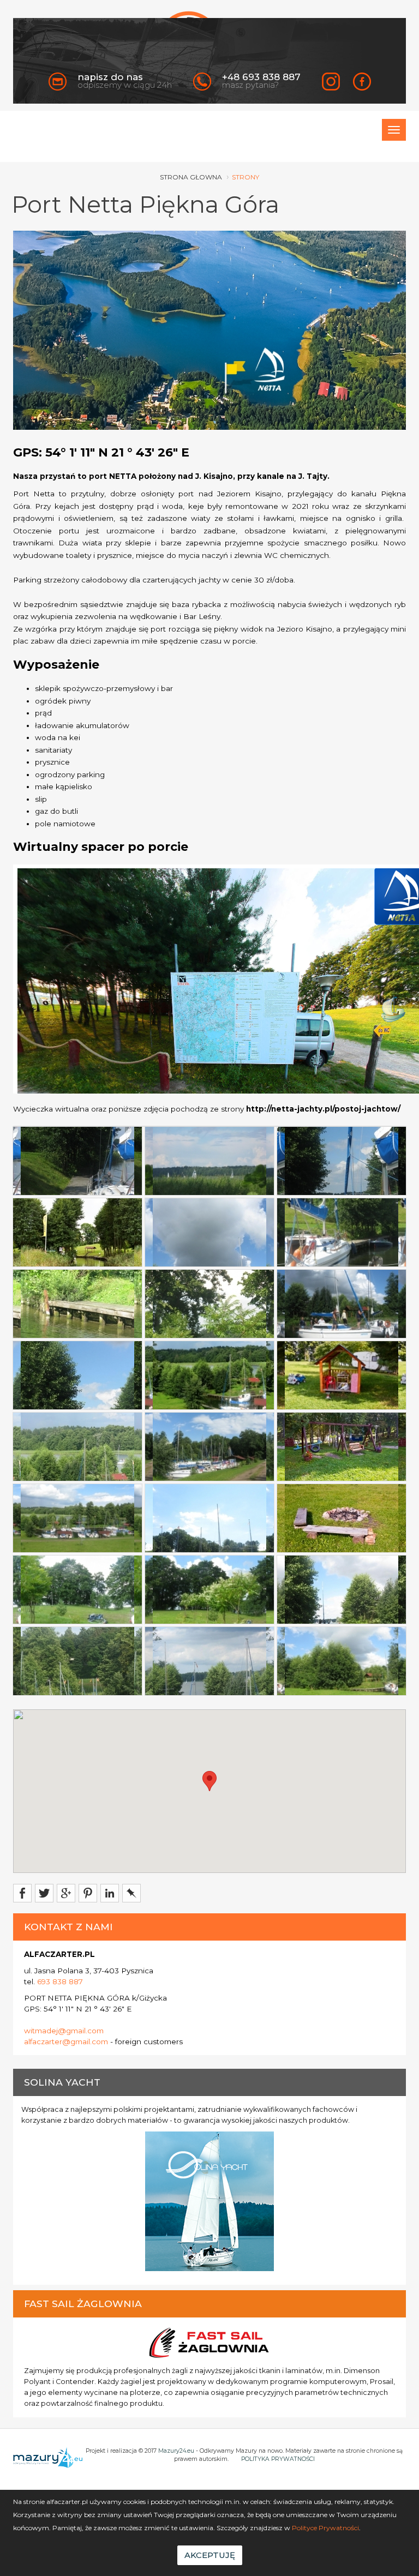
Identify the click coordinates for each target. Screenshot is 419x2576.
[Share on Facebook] (22, 1893)
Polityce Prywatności (325, 2528)
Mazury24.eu (176, 2451)
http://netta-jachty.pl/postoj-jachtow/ (323, 1109)
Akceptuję (210, 2555)
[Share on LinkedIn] (110, 1893)
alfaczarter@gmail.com (66, 2041)
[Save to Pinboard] (131, 1893)
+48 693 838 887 (261, 77)
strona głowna (191, 177)
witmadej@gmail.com (64, 2031)
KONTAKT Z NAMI (68, 1927)
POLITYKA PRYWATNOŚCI (278, 2459)
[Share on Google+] (66, 1893)
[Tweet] (44, 1893)
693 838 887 (60, 1981)
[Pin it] (88, 1893)
